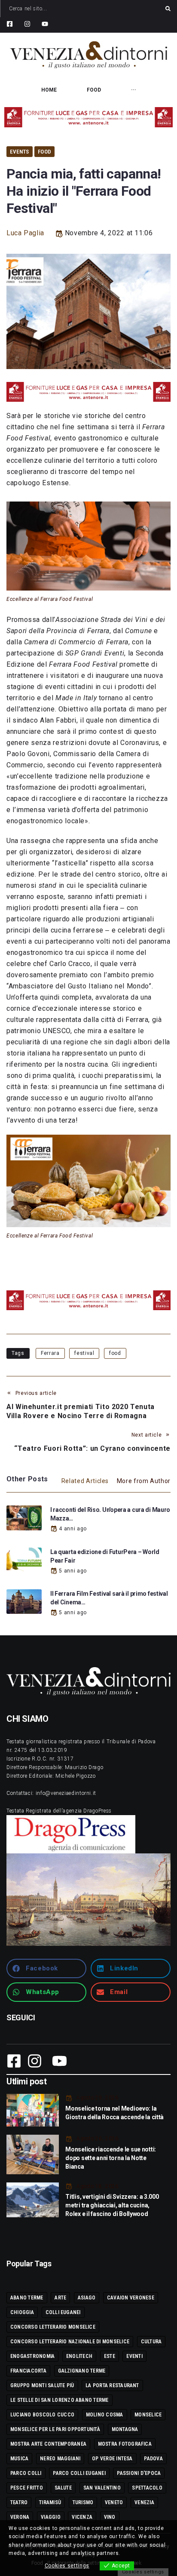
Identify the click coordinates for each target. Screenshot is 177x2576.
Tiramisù (50, 2502)
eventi (134, 2356)
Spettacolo (147, 2488)
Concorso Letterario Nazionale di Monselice (70, 2342)
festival (84, 1353)
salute (63, 2488)
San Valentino (102, 2488)
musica (19, 2459)
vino (110, 2517)
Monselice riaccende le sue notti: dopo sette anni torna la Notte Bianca (111, 2158)
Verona (20, 2517)
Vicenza (82, 2517)
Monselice (148, 2415)
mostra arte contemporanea (48, 2444)
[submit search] (168, 9)
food (115, 1353)
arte (60, 2298)
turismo (83, 2502)
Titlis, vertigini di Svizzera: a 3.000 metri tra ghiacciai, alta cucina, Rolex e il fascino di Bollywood (112, 2205)
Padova (153, 2459)
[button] (46, 1968)
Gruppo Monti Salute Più (42, 2385)
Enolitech (79, 2356)
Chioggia (22, 2312)
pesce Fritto (27, 2488)
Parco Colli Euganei (79, 2473)
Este (110, 2356)
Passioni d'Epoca (139, 2473)
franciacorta (28, 2371)
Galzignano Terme (82, 2371)
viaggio (51, 2517)
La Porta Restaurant (112, 2385)
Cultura (151, 2342)
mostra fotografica (125, 2444)
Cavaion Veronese (131, 2298)
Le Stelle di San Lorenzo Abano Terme (60, 2400)
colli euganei (63, 2312)
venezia (144, 2502)
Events (20, 152)
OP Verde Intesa (112, 2459)
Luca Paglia (25, 233)
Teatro (19, 2502)
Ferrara (50, 1353)
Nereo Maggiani (60, 2459)
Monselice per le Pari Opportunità (55, 2429)
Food (44, 152)
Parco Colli (26, 2473)
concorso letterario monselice (53, 2327)
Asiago (87, 2298)
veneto (114, 2502)
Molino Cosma (105, 2415)
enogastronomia (32, 2356)
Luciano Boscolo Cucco (42, 2415)
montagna (125, 2429)
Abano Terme (27, 2298)
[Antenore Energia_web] (88, 117)
